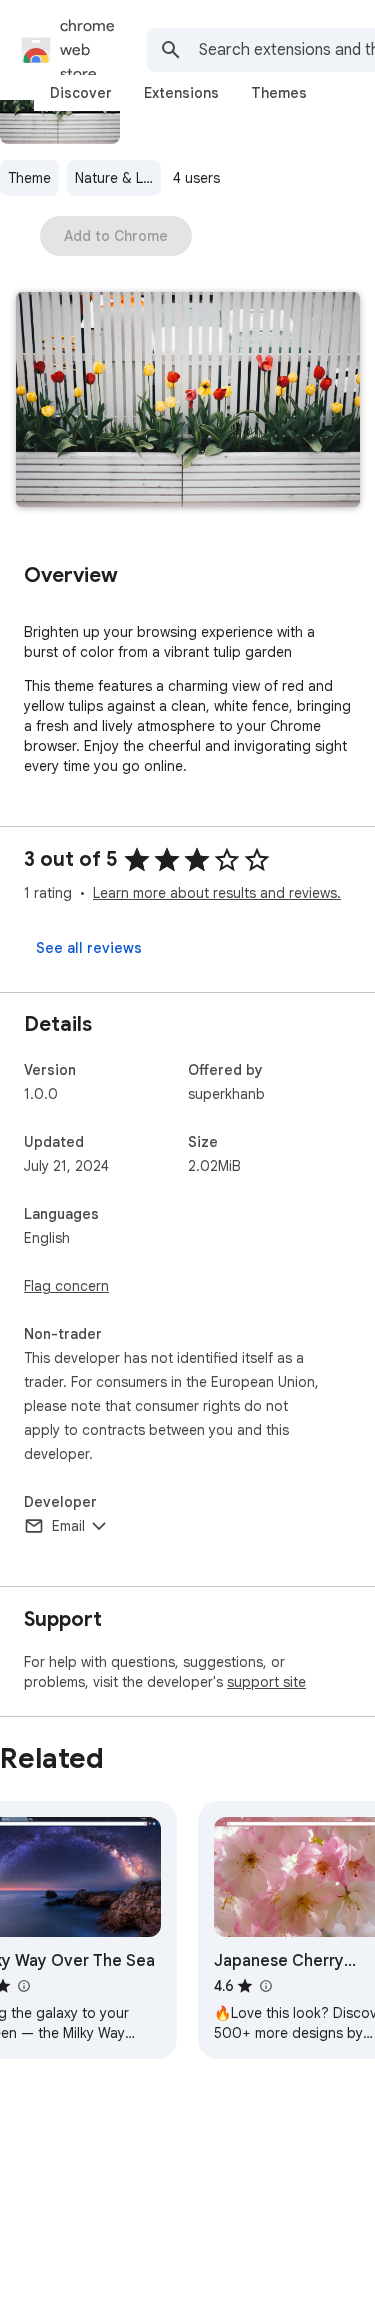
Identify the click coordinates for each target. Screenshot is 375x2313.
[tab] (81, 93)
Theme (29, 178)
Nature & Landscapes (118, 178)
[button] (188, 401)
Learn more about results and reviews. (217, 893)
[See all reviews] (89, 948)
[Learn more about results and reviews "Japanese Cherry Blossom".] (265, 1986)
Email (68, 1526)
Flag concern (66, 1286)
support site (266, 1682)
